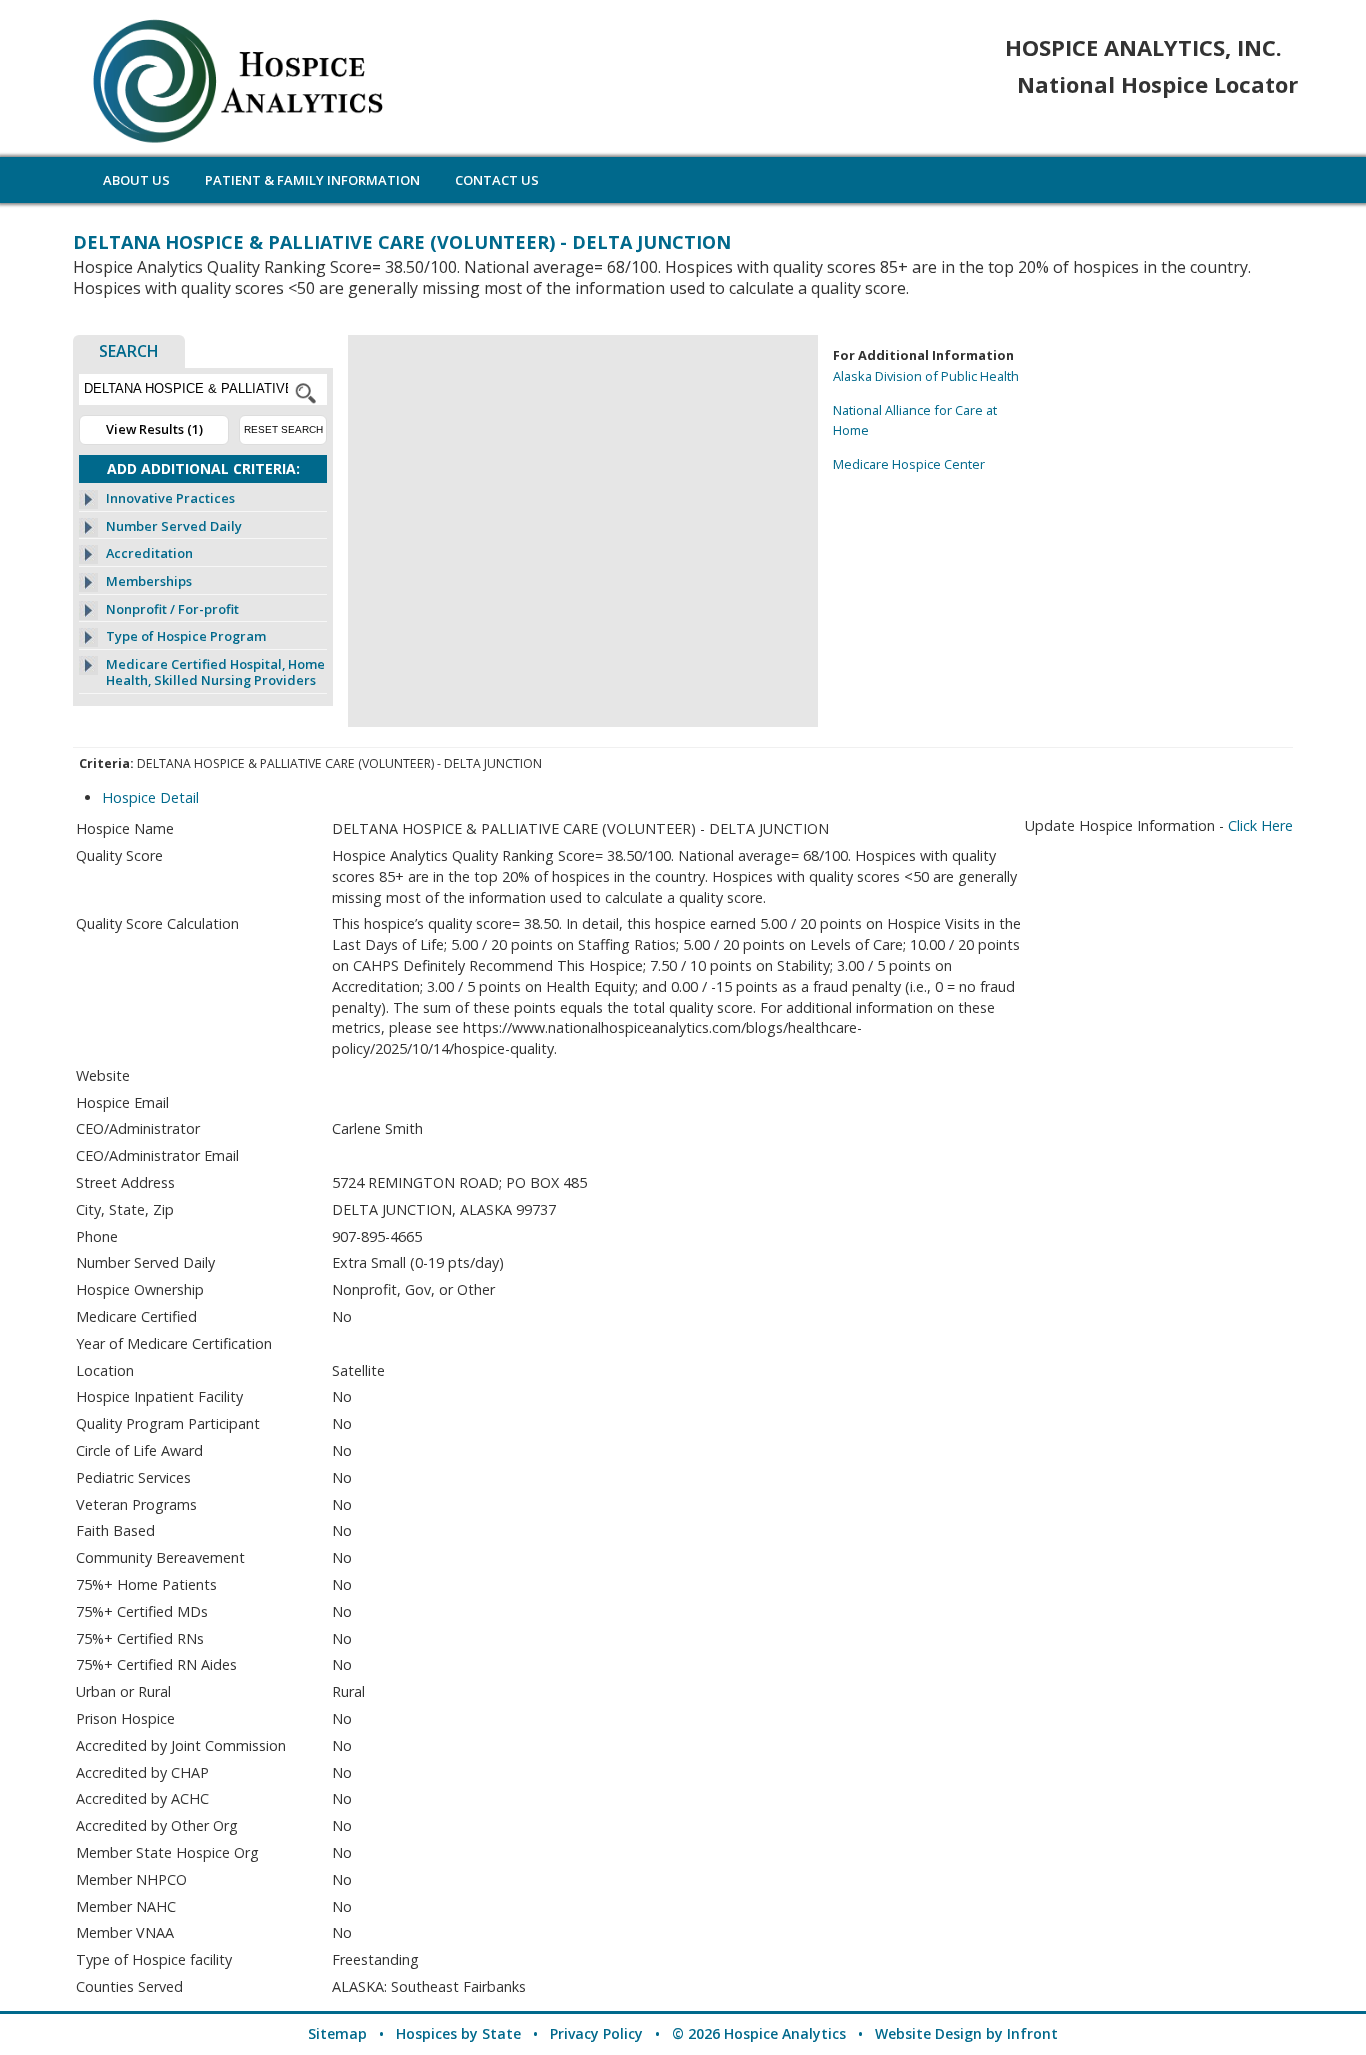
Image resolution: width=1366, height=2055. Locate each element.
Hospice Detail (150, 797)
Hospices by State (458, 2033)
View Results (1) (154, 429)
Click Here (1260, 825)
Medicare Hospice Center (909, 464)
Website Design (928, 2033)
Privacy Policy (596, 2033)
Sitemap (337, 2033)
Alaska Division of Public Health (926, 376)
